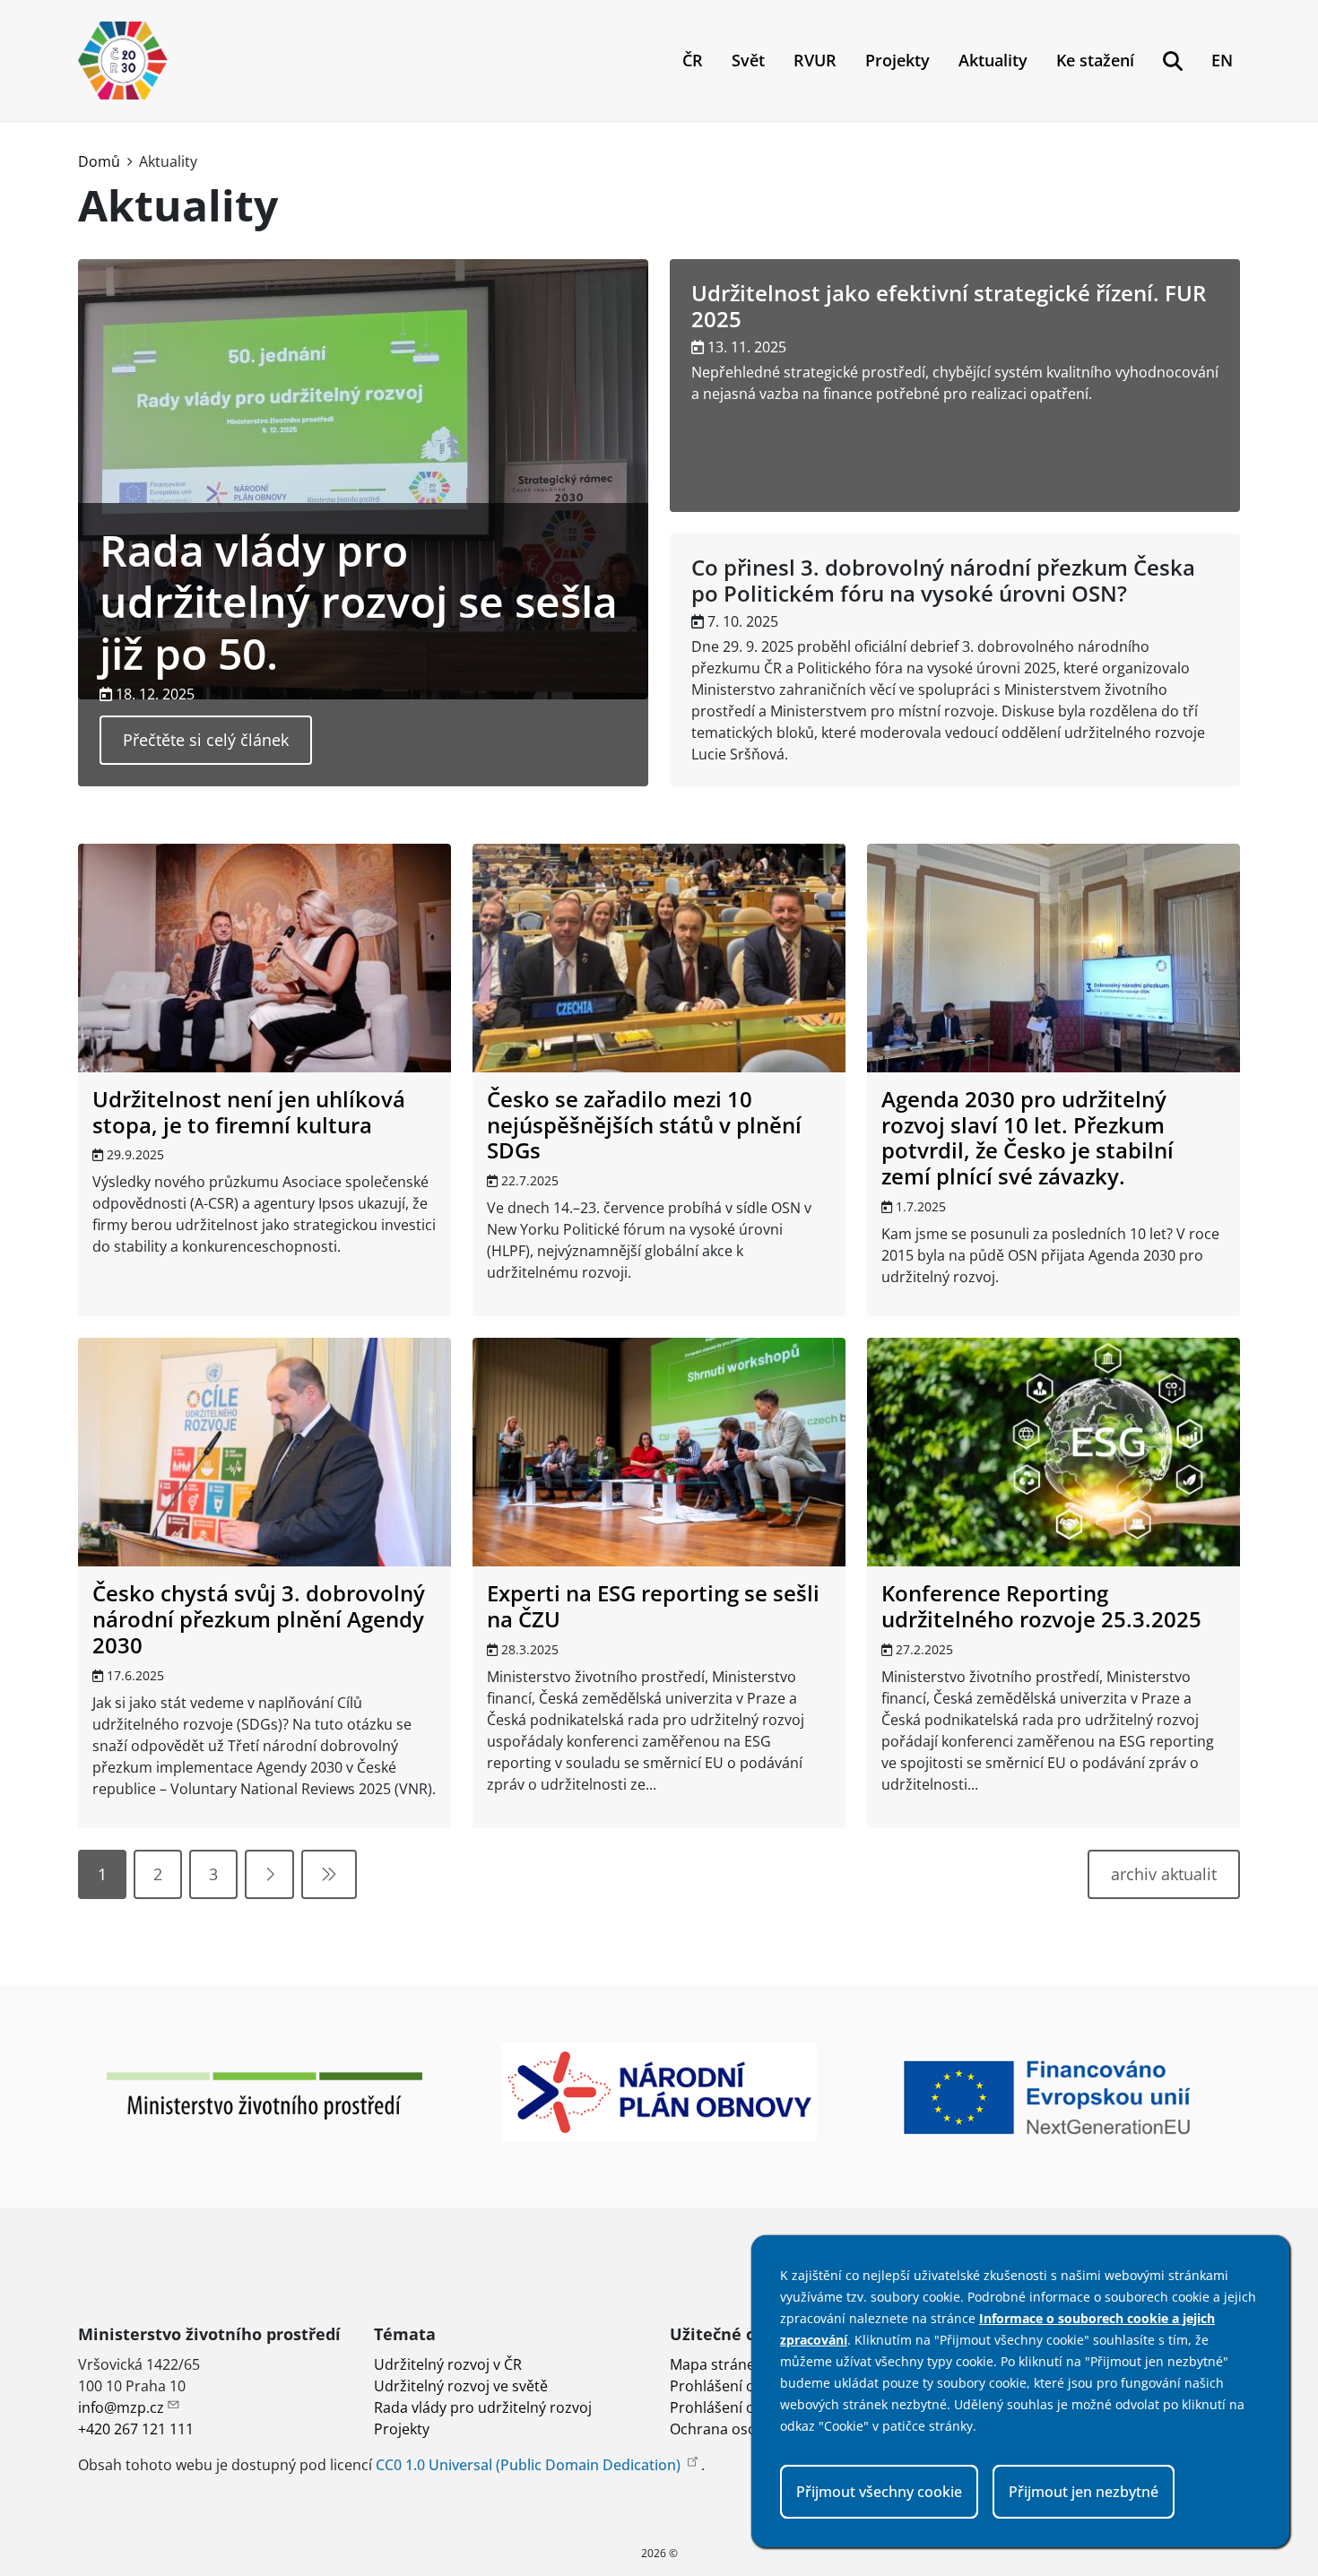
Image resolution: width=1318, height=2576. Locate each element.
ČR (693, 60)
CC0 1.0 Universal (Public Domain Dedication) (530, 2465)
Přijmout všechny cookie (879, 2492)
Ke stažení (1095, 60)
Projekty (897, 60)
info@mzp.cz (121, 2407)
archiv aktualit (1164, 1874)
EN (1222, 60)
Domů (99, 161)
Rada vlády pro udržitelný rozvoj (483, 2407)
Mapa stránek (716, 2364)
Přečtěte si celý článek (206, 740)
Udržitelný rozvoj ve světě (461, 2386)
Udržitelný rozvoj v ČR (448, 2364)
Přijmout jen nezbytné (1084, 2492)
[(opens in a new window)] (264, 2095)
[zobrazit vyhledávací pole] (1173, 61)
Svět (748, 60)
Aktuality (993, 60)
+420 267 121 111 (136, 2429)
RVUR (815, 60)
